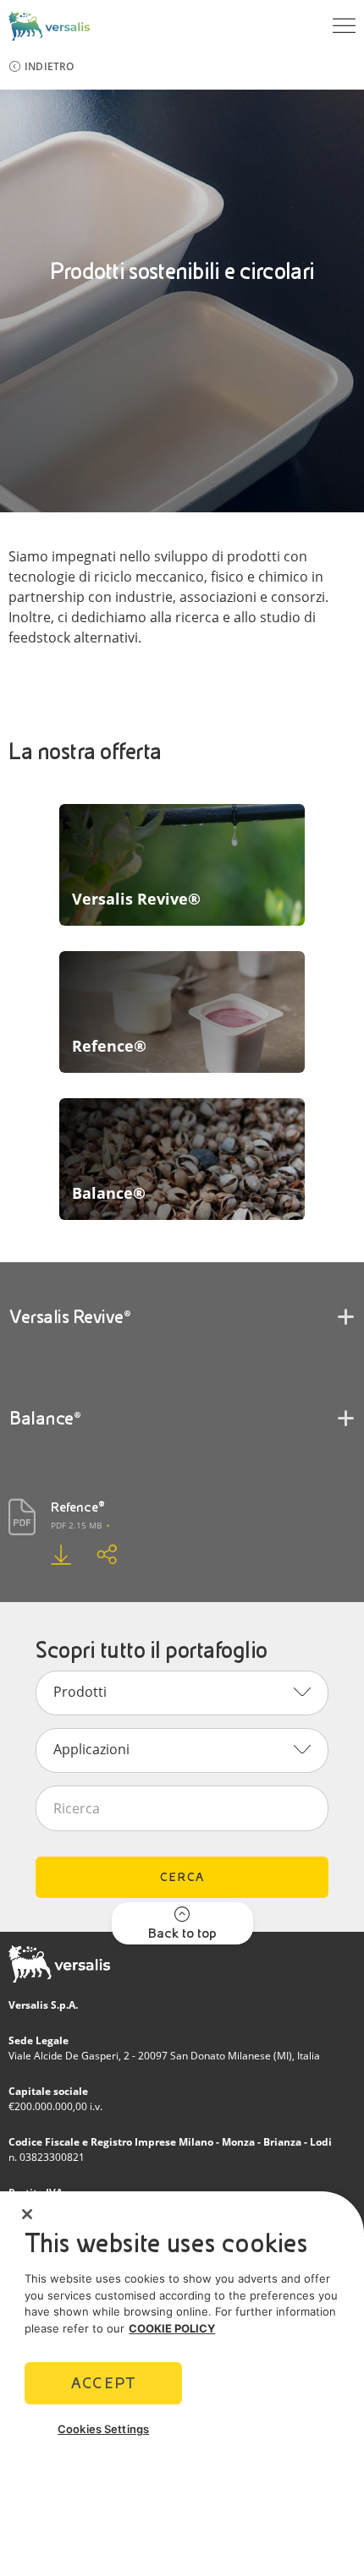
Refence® (78, 1507)
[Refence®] (48, 1554)
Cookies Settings (103, 2429)
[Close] (27, 2214)
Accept (103, 2383)
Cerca (182, 1877)
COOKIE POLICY (172, 2328)
